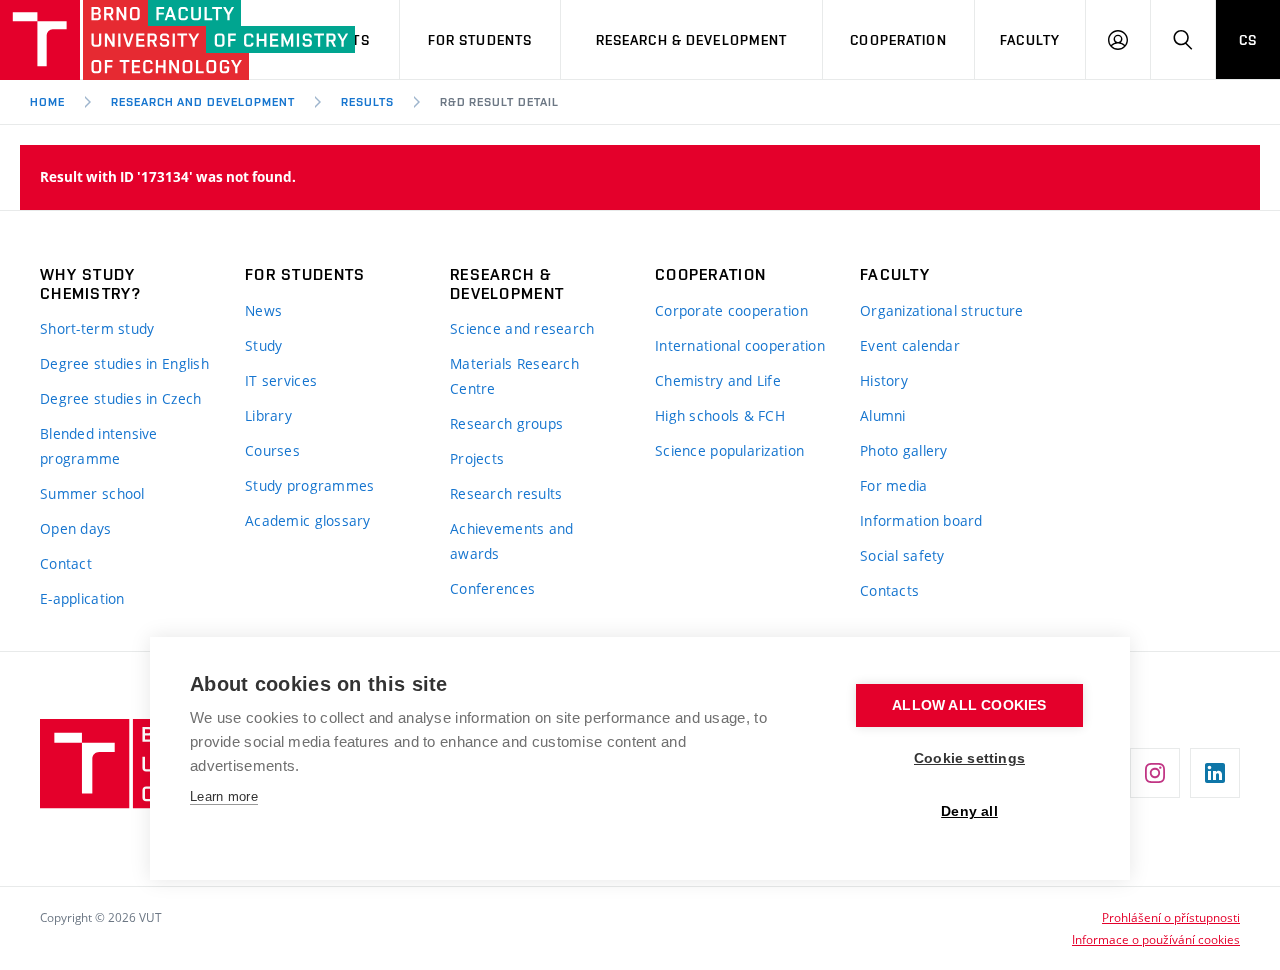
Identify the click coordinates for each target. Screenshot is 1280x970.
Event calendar (910, 345)
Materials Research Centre (514, 376)
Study (263, 345)
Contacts (889, 590)
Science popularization (729, 450)
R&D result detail (499, 102)
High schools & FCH (720, 415)
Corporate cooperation (731, 310)
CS (1248, 40)
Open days (76, 528)
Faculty (1030, 40)
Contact (66, 563)
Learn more (224, 796)
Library (268, 415)
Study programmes (309, 485)
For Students (480, 40)
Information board (921, 520)
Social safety (902, 555)
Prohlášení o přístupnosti (1171, 917)
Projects (477, 458)
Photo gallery (904, 450)
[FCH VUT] (112, 40)
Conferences (492, 588)
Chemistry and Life (718, 380)
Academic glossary (308, 520)
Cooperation (898, 40)
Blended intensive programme (99, 446)
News (263, 310)
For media (894, 485)
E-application (82, 598)
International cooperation (740, 345)
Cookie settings (969, 758)
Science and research (522, 328)
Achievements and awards (511, 541)
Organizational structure (942, 310)
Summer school (92, 493)
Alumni (883, 415)
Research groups (506, 423)
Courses (272, 450)
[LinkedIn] (1215, 773)
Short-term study (97, 328)
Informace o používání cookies (1156, 939)
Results (367, 102)
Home (47, 102)
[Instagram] (1155, 773)
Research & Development (692, 40)
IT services (281, 380)
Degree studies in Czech (120, 398)
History (884, 380)
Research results (506, 493)
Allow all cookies (969, 705)
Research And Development (203, 102)
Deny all (969, 811)
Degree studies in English (124, 363)
